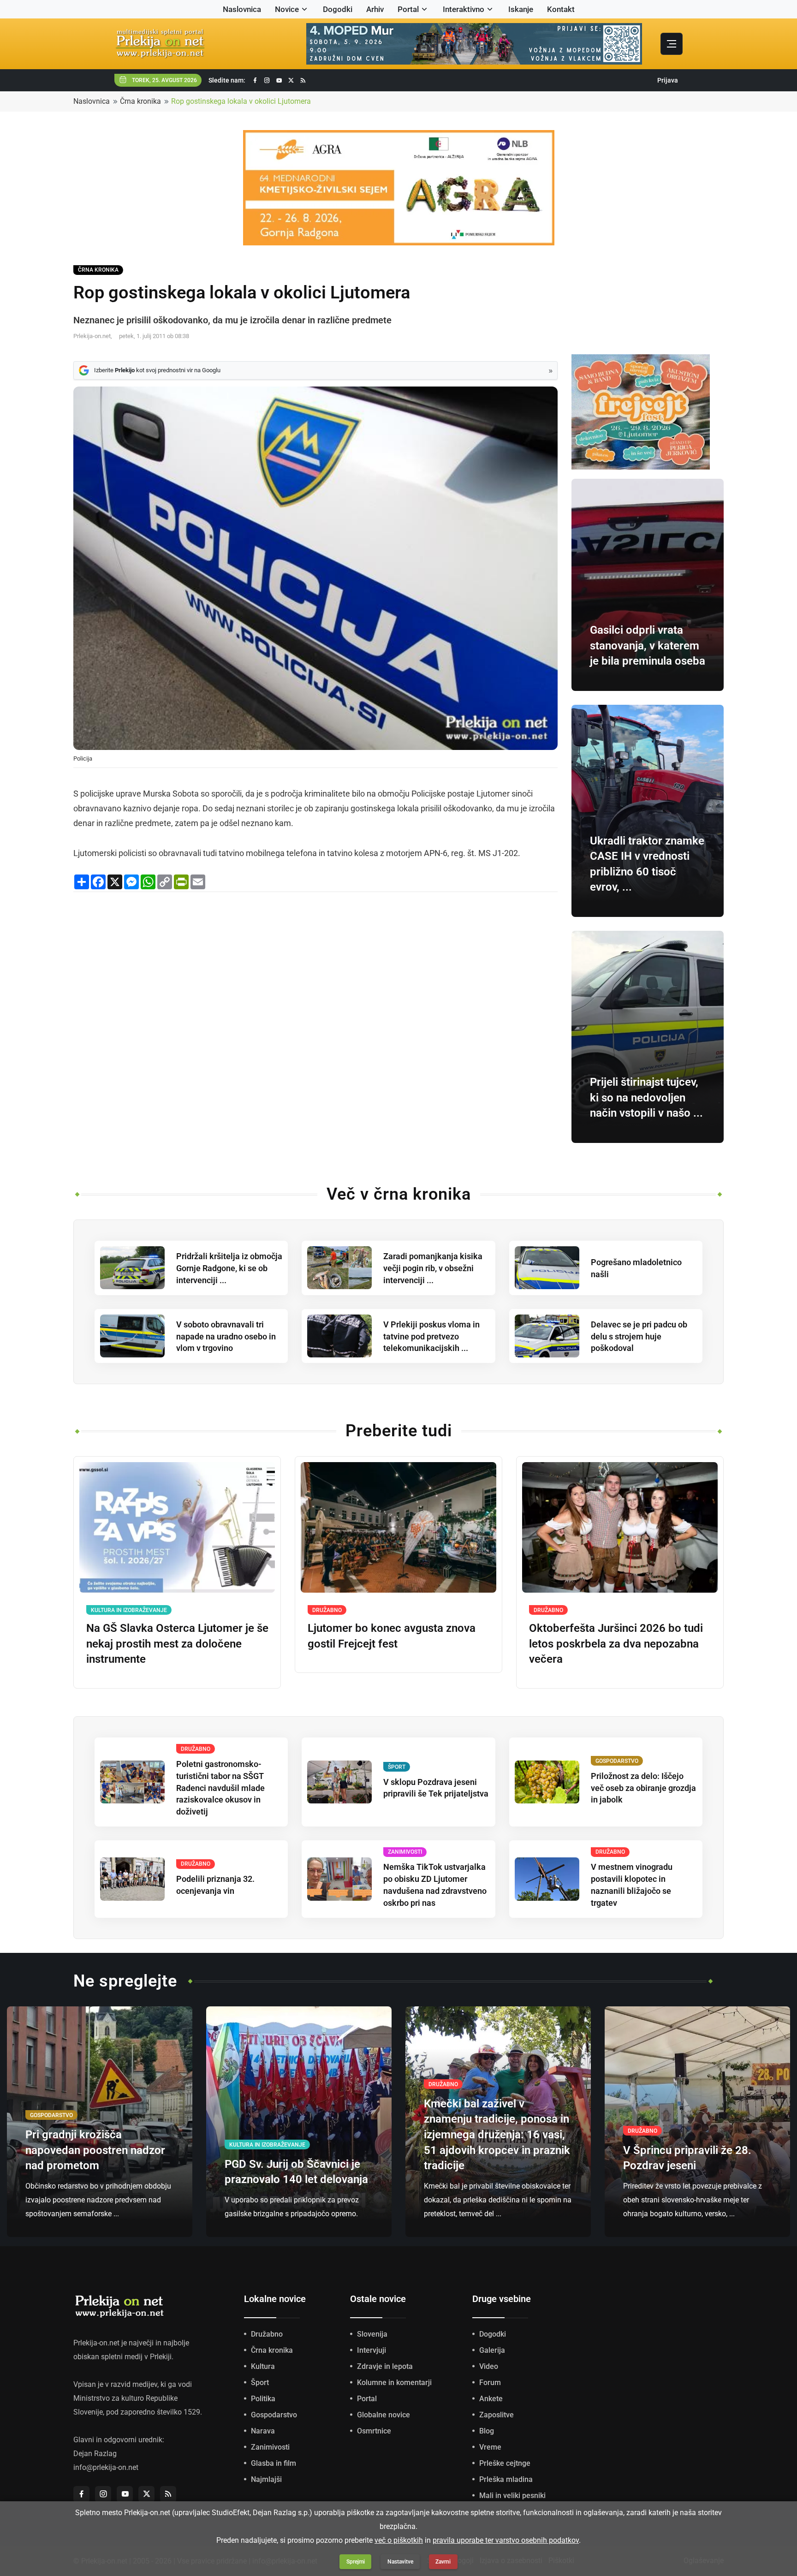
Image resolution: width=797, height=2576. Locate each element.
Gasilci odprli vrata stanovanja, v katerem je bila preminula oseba (648, 645)
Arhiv (375, 9)
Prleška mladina (506, 2479)
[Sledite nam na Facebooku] (255, 80)
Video (489, 2366)
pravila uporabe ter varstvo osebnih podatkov (506, 2540)
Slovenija (372, 2334)
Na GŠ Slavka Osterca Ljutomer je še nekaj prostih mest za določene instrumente (177, 1644)
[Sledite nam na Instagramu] (267, 80)
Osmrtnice (374, 2431)
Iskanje (521, 9)
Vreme (490, 2447)
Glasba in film (274, 2463)
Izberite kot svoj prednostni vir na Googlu (157, 370)
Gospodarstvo (274, 2415)
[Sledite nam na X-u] (291, 80)
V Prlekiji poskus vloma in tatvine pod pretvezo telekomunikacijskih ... (431, 1336)
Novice (287, 9)
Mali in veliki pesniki (512, 2496)
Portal (408, 9)
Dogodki (338, 9)
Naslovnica (242, 9)
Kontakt (561, 9)
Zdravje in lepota (385, 2366)
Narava (263, 2431)
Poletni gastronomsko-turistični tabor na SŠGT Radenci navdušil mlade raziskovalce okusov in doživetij (220, 1788)
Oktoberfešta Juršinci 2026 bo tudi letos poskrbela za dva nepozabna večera (616, 1644)
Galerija (492, 2350)
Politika (263, 2399)
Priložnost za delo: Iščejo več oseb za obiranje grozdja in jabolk (643, 1788)
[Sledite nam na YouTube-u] (279, 80)
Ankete (491, 2399)
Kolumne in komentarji (394, 2383)
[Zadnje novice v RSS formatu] (303, 80)
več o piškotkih (399, 2540)
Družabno (267, 2334)
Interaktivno (464, 9)
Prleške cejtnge (505, 2463)
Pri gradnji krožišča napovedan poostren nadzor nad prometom (95, 2150)
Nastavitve (400, 2562)
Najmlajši (266, 2479)
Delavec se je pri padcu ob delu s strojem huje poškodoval (639, 1336)
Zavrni (443, 2562)
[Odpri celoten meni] (672, 44)
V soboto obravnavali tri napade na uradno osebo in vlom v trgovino (226, 1336)
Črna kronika (140, 101)
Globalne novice (384, 2415)
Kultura (263, 2366)
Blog (487, 2431)
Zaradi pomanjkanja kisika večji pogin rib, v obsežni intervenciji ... (433, 1268)
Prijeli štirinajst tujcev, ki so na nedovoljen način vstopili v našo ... (646, 1098)
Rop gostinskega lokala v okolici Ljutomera (241, 101)
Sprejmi (356, 2562)
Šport (260, 2383)
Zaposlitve (497, 2415)
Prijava (668, 80)
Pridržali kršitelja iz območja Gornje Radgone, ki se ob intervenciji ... (229, 1268)
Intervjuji (372, 2350)
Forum (490, 2383)
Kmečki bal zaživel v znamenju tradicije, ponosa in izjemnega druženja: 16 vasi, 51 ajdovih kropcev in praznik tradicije (497, 2135)
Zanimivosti (270, 2447)
